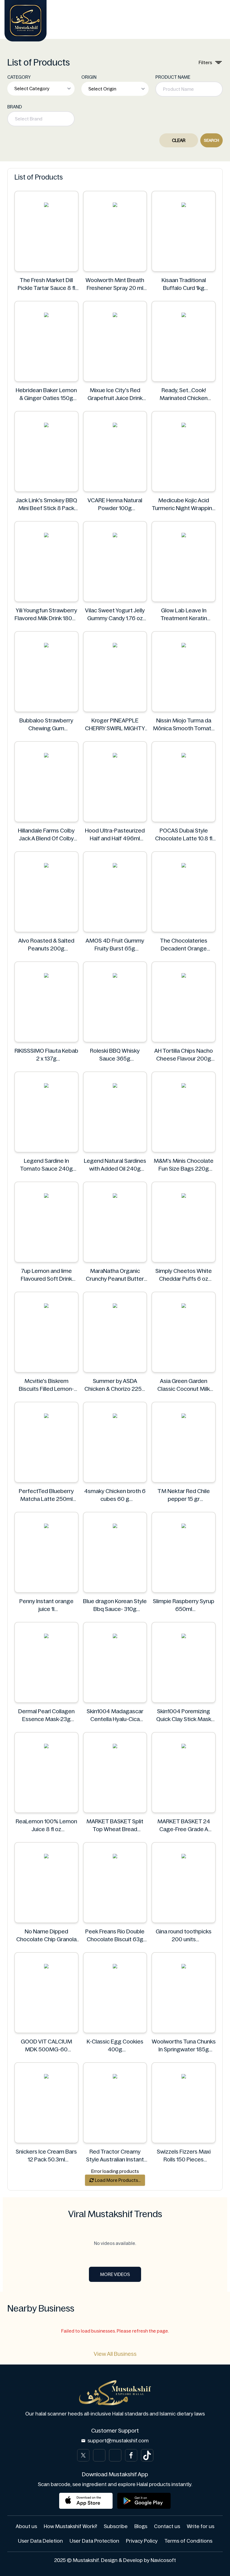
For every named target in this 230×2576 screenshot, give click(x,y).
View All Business (115, 2354)
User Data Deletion (40, 2541)
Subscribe (116, 2526)
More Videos (115, 2274)
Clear (179, 140)
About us (26, 2526)
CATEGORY (19, 77)
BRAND (15, 107)
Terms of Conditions (188, 2541)
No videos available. (115, 2243)
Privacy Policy (142, 2541)
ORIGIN (89, 77)
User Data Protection (94, 2541)
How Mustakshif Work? (70, 2526)
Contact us (167, 2526)
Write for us (201, 2526)
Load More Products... (117, 2180)
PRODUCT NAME (173, 77)
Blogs (141, 2526)
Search (211, 140)
